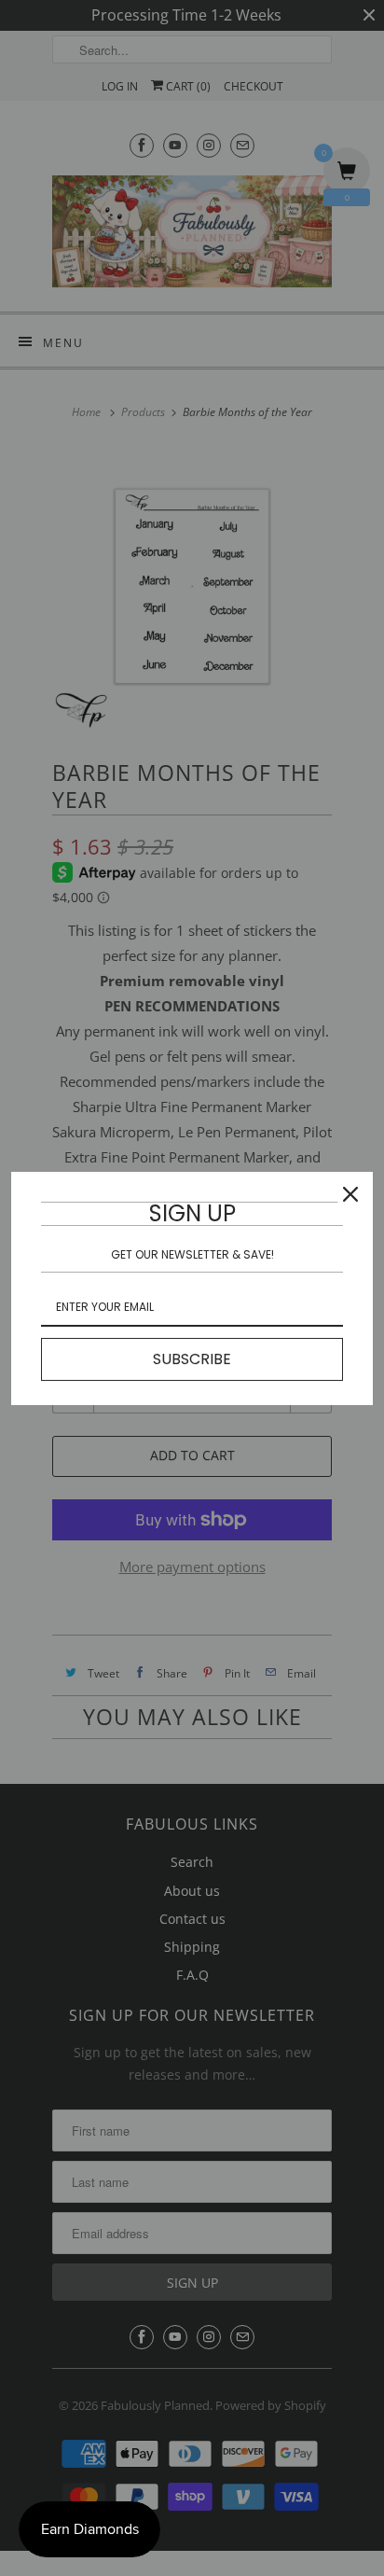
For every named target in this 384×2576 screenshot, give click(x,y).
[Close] (350, 1194)
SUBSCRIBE (192, 1359)
